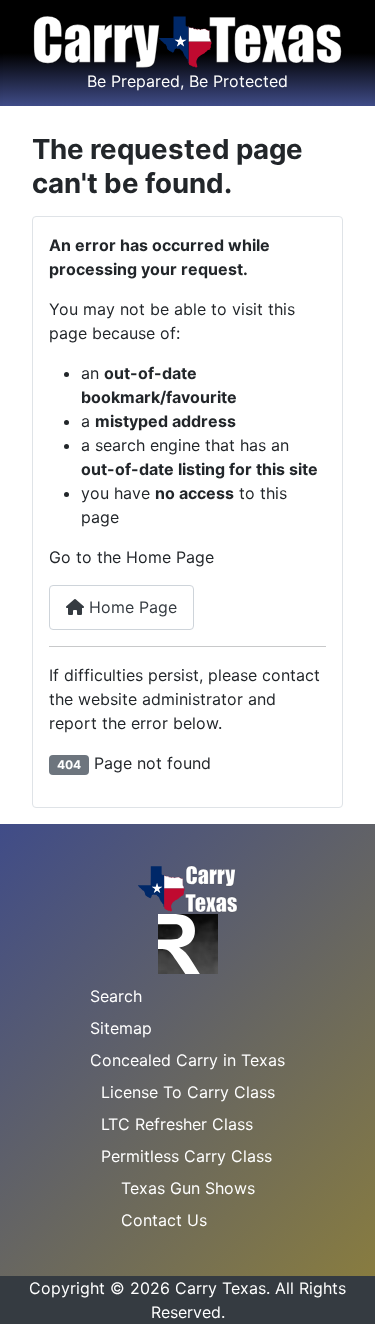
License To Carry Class (188, 1092)
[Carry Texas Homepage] (187, 887)
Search (116, 996)
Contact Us (164, 1220)
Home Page (130, 607)
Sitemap (121, 1028)
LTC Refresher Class (177, 1124)
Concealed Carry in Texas (187, 1060)
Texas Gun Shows (188, 1188)
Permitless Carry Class (186, 1156)
